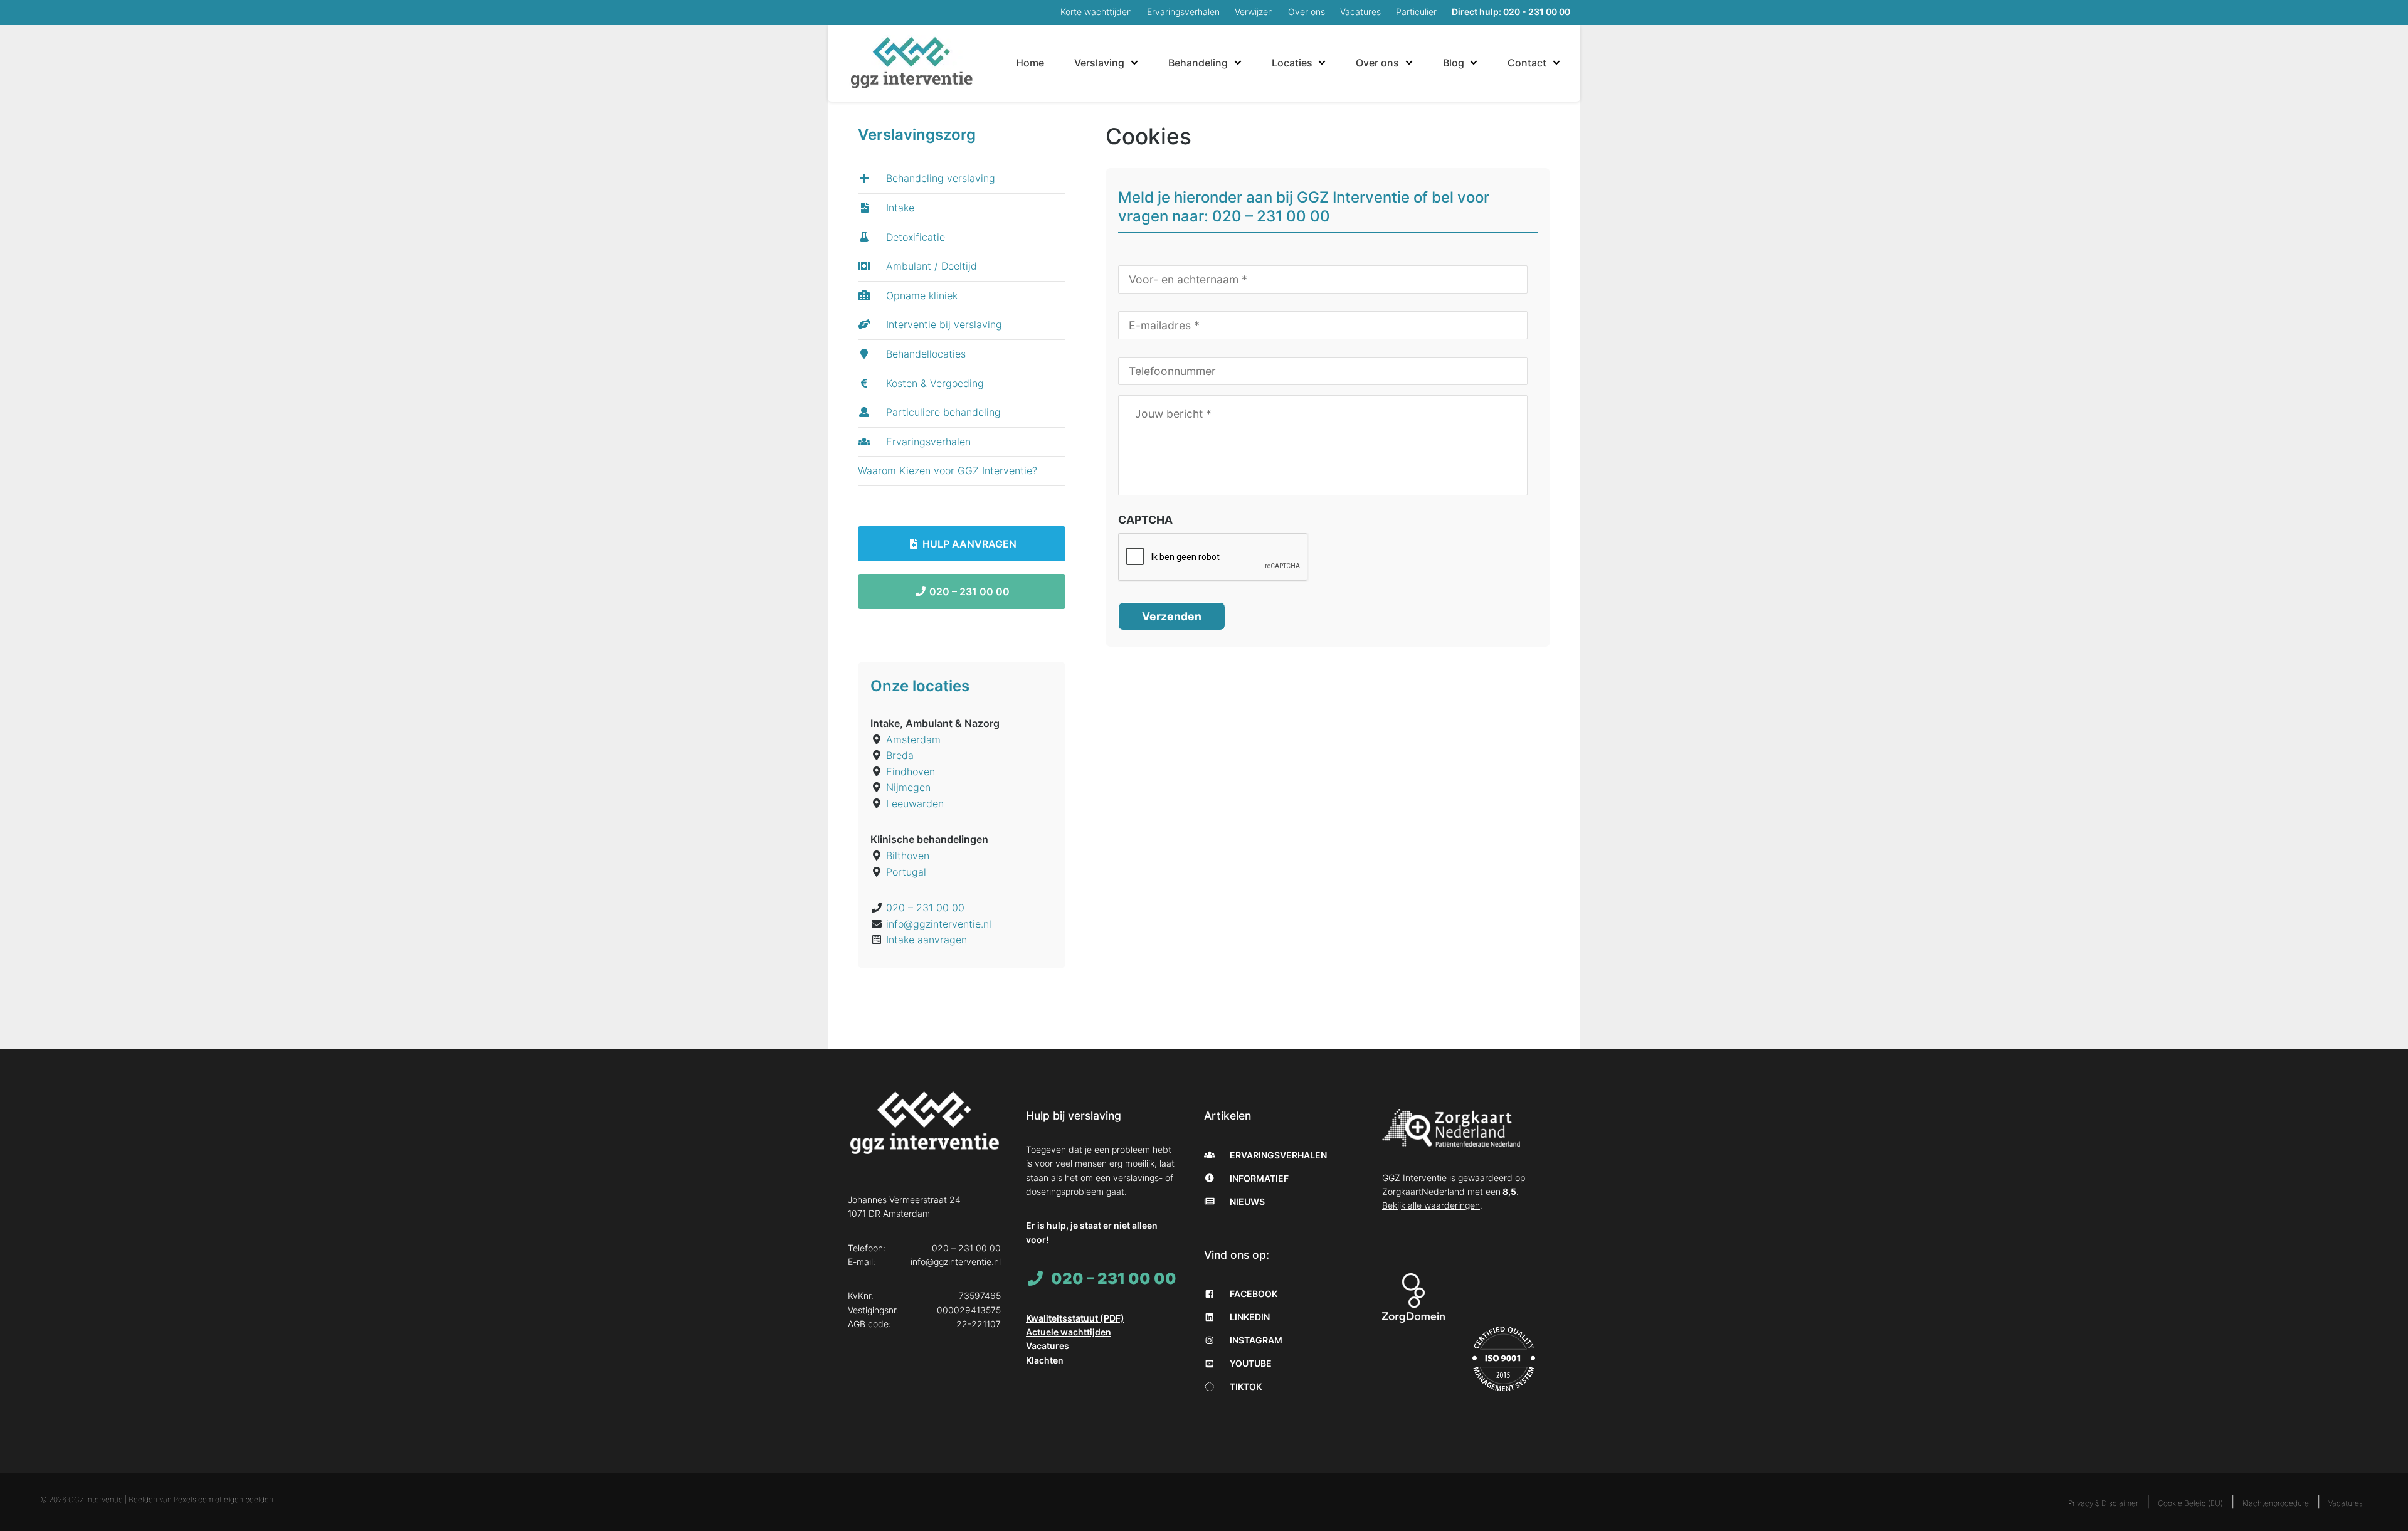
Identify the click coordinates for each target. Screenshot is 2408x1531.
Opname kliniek (920, 295)
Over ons (1307, 12)
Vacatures (1360, 12)
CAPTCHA (1145, 520)
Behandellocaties (924, 354)
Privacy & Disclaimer (2103, 1503)
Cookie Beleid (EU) (2190, 1503)
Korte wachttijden (1096, 12)
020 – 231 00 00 (968, 591)
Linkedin (1249, 1317)
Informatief (1258, 1178)
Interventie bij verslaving (943, 324)
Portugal (906, 872)
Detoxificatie (914, 237)
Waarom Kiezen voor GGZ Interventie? (948, 470)
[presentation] (1213, 558)
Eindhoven (911, 771)
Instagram (1255, 1340)
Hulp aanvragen (968, 544)
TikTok (1245, 1386)
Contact (1527, 63)
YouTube (1250, 1363)
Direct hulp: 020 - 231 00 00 (1511, 12)
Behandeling (1198, 63)
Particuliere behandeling (942, 412)
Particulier (1416, 12)
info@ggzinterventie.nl (939, 924)
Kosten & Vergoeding (933, 383)
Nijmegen (908, 787)
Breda (900, 755)
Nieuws (1246, 1201)
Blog (1454, 63)
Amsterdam (913, 739)
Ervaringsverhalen (1183, 12)
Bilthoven (908, 856)
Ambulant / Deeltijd (930, 266)
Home (1030, 63)
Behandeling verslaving (939, 178)
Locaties (1292, 63)
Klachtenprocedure (2276, 1503)
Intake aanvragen (927, 940)
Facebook (1253, 1294)
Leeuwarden (915, 803)
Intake (899, 208)
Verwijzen (1254, 12)
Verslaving (1099, 63)
